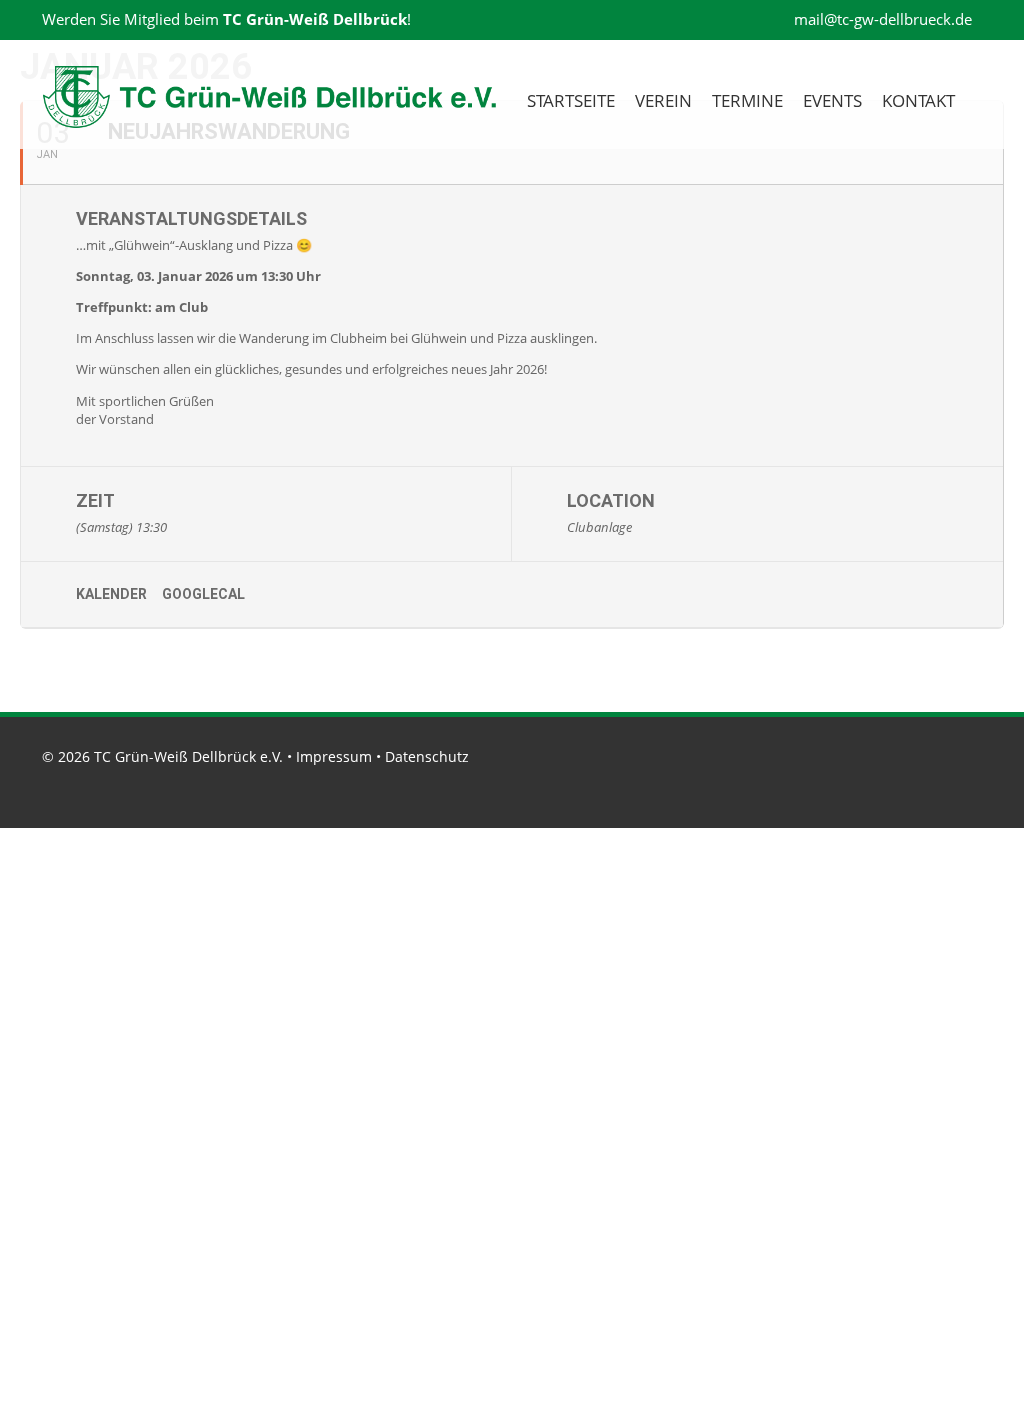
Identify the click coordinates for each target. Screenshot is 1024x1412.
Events (832, 100)
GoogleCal (203, 594)
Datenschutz (427, 756)
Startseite (571, 100)
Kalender (111, 594)
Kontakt (918, 100)
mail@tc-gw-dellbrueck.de (881, 19)
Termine (747, 100)
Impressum (334, 756)
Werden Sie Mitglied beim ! (226, 19)
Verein (663, 100)
